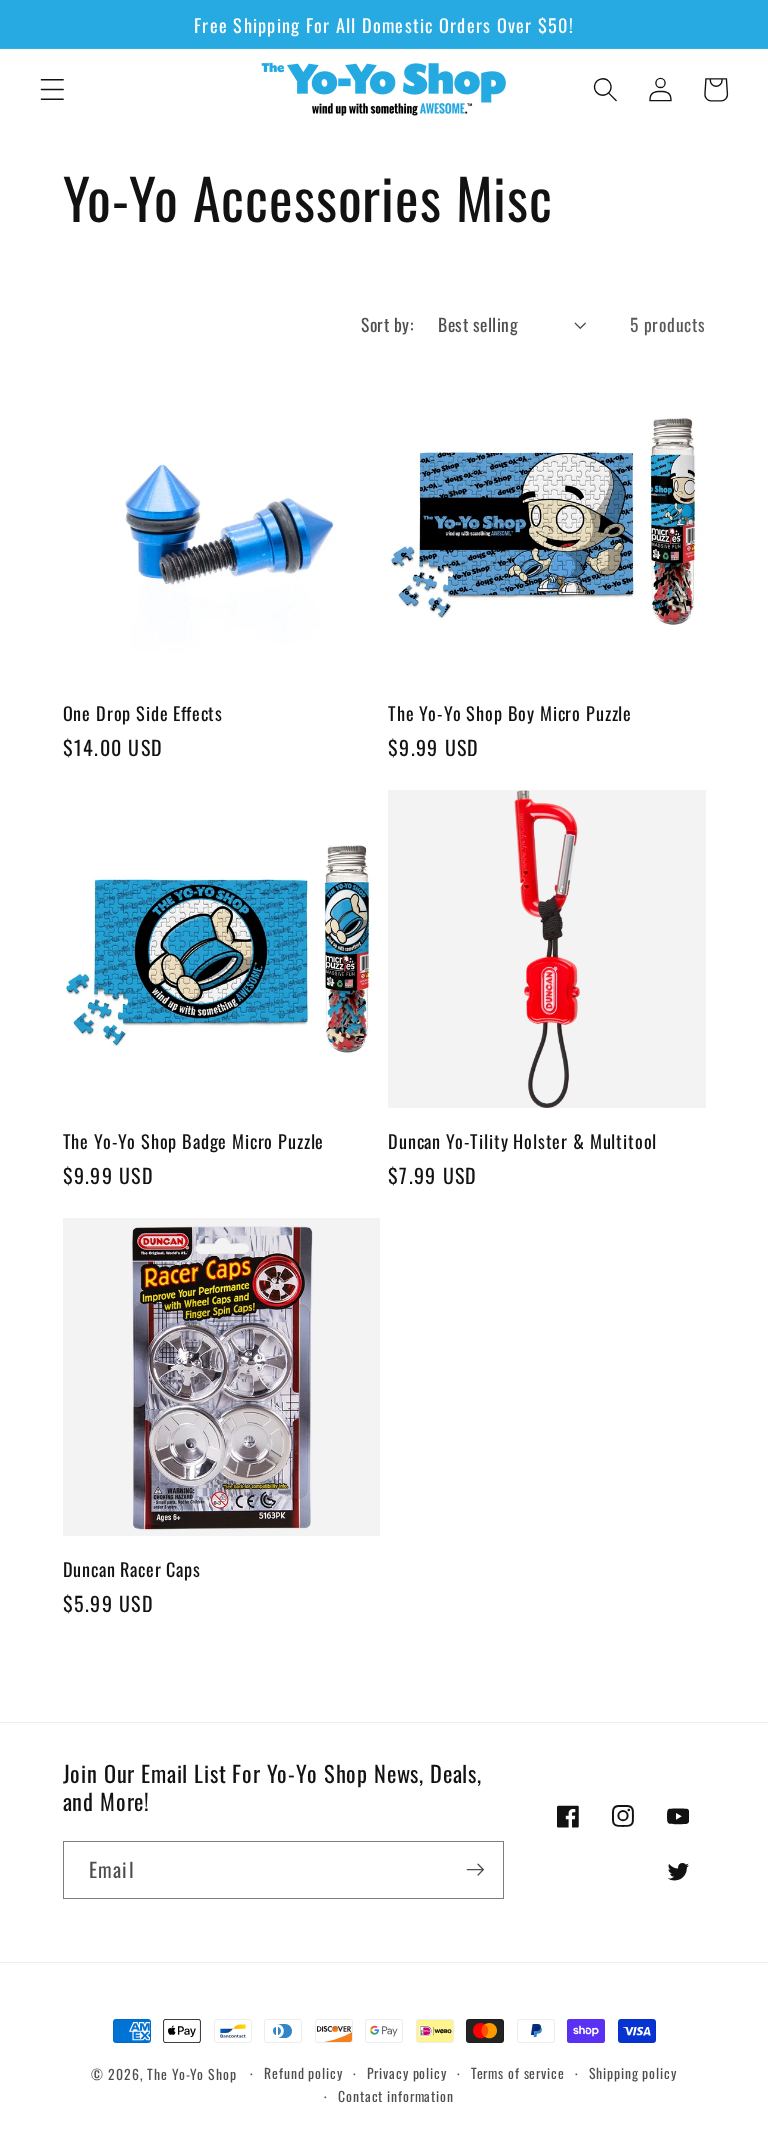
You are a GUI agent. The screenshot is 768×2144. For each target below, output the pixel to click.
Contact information (396, 2096)
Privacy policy (407, 2073)
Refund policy (303, 2073)
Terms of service (518, 2073)
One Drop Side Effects (143, 712)
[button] (52, 89)
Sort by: (387, 324)
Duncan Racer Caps (132, 1568)
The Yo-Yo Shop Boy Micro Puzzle (510, 712)
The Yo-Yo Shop (191, 2074)
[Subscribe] (475, 1870)
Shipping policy (633, 2073)
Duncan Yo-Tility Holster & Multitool (522, 1140)
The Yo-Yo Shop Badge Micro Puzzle (194, 1140)
